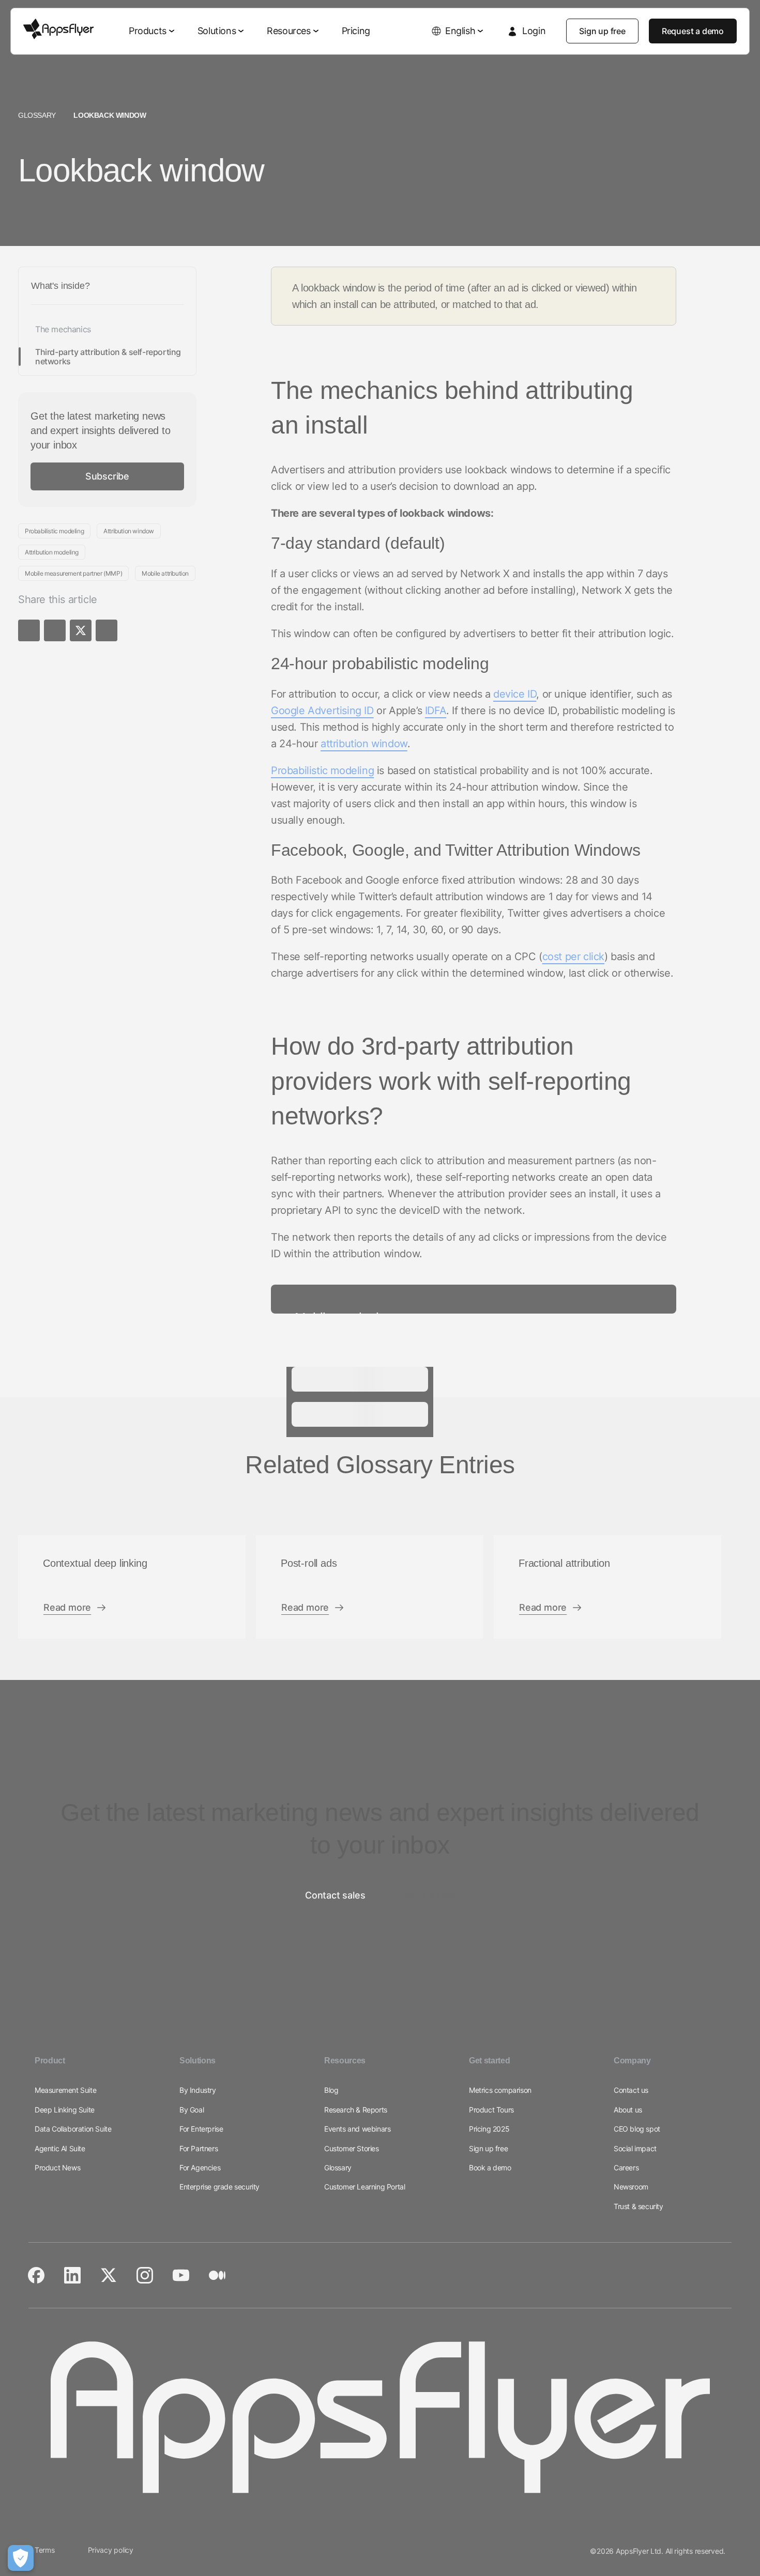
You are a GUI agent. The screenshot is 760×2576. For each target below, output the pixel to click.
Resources (288, 31)
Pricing (356, 31)
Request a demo (693, 31)
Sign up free (602, 31)
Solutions (217, 31)
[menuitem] (153, 31)
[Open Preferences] (21, 2558)
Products (148, 31)
